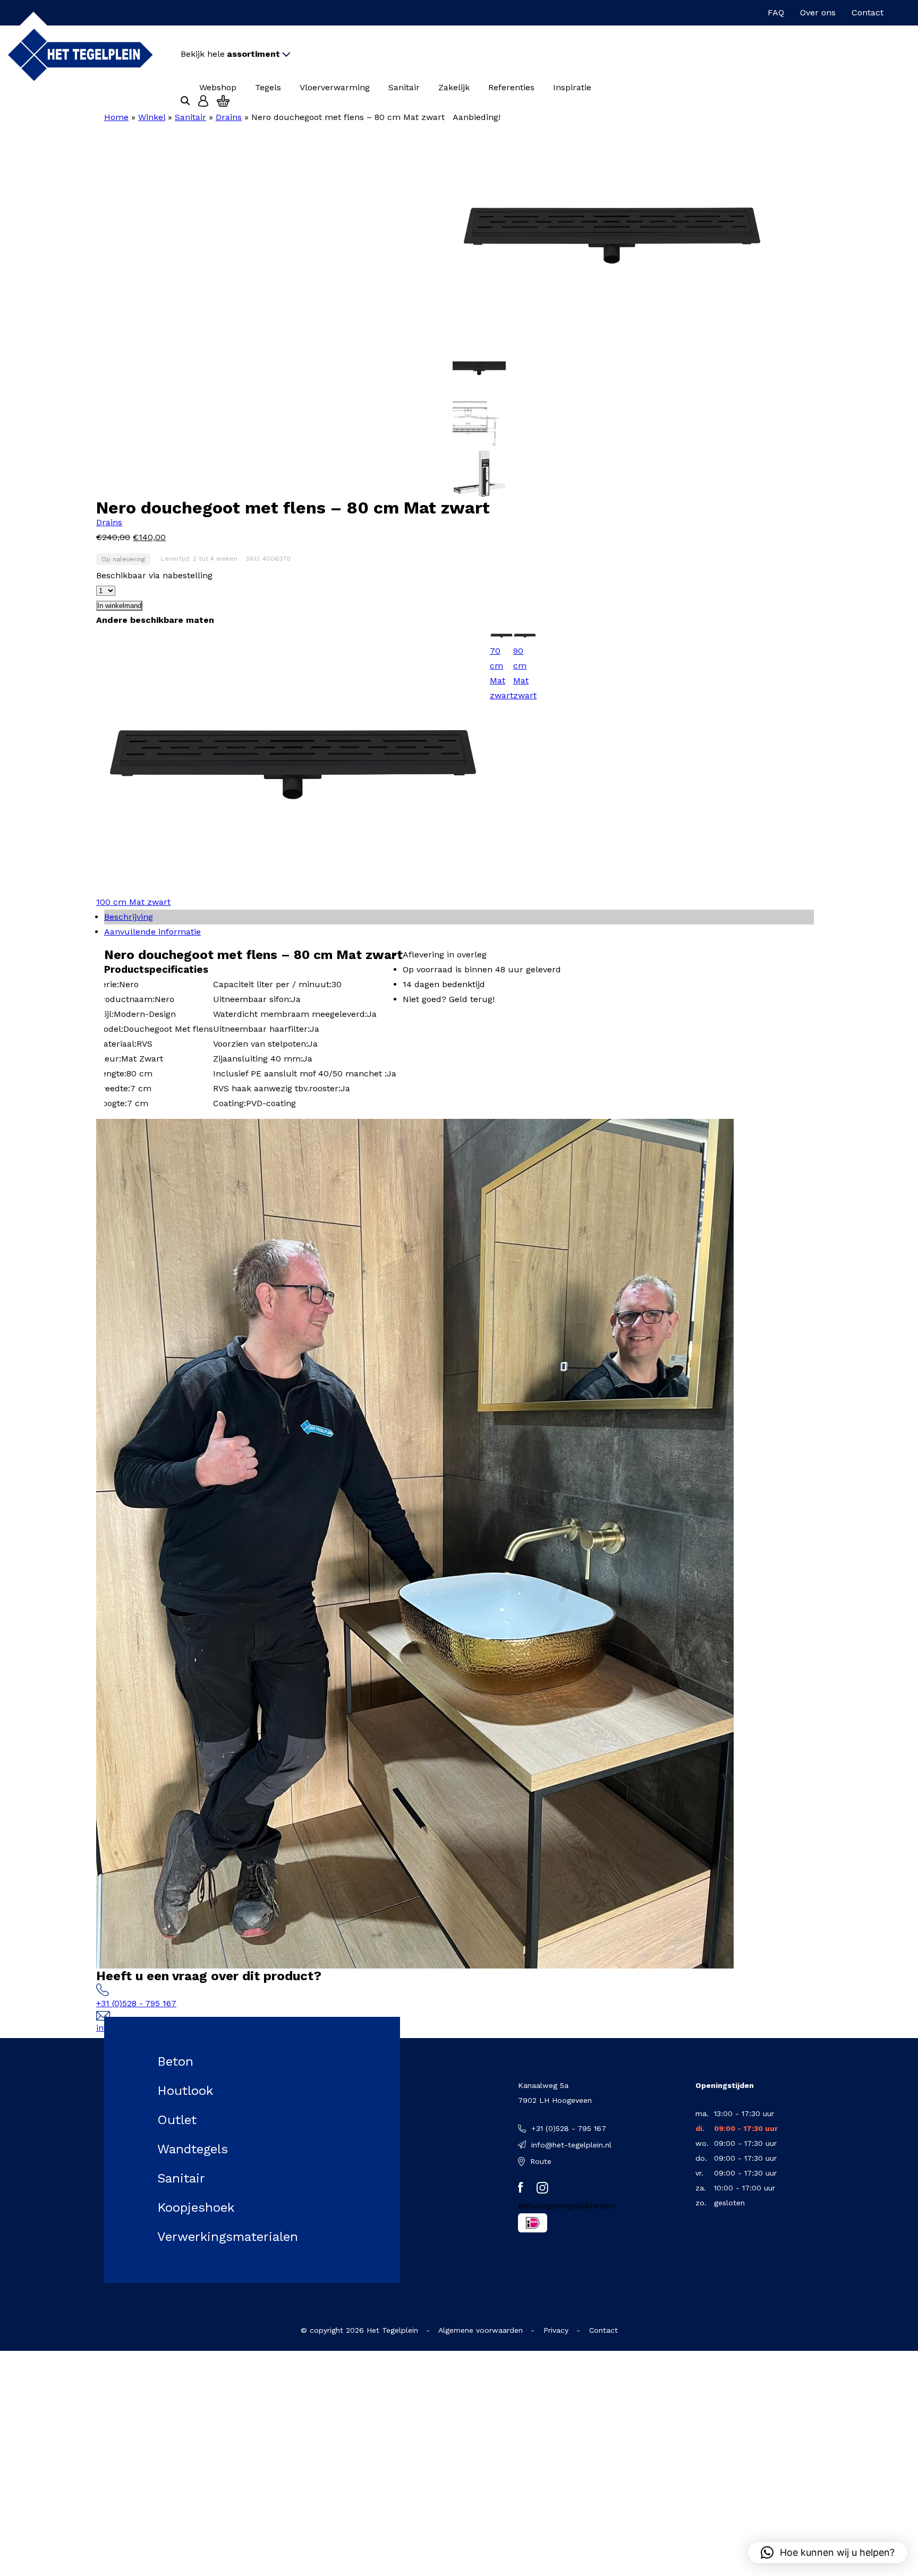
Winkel (152, 117)
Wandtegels (193, 2149)
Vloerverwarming (335, 87)
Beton (175, 2061)
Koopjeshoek (196, 2207)
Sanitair (404, 87)
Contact (868, 12)
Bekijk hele (230, 54)
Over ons (818, 12)
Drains (229, 117)
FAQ (776, 12)
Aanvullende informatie (152, 932)
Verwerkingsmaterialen (228, 2237)
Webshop (218, 87)
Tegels (268, 87)
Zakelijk (454, 87)
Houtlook (185, 2091)
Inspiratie (572, 87)
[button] (828, 2553)
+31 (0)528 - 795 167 (136, 2003)
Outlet (177, 2120)
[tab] (459, 917)
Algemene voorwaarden (481, 2330)
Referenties (511, 87)
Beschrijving (129, 917)
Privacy (556, 2330)
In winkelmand (119, 606)
